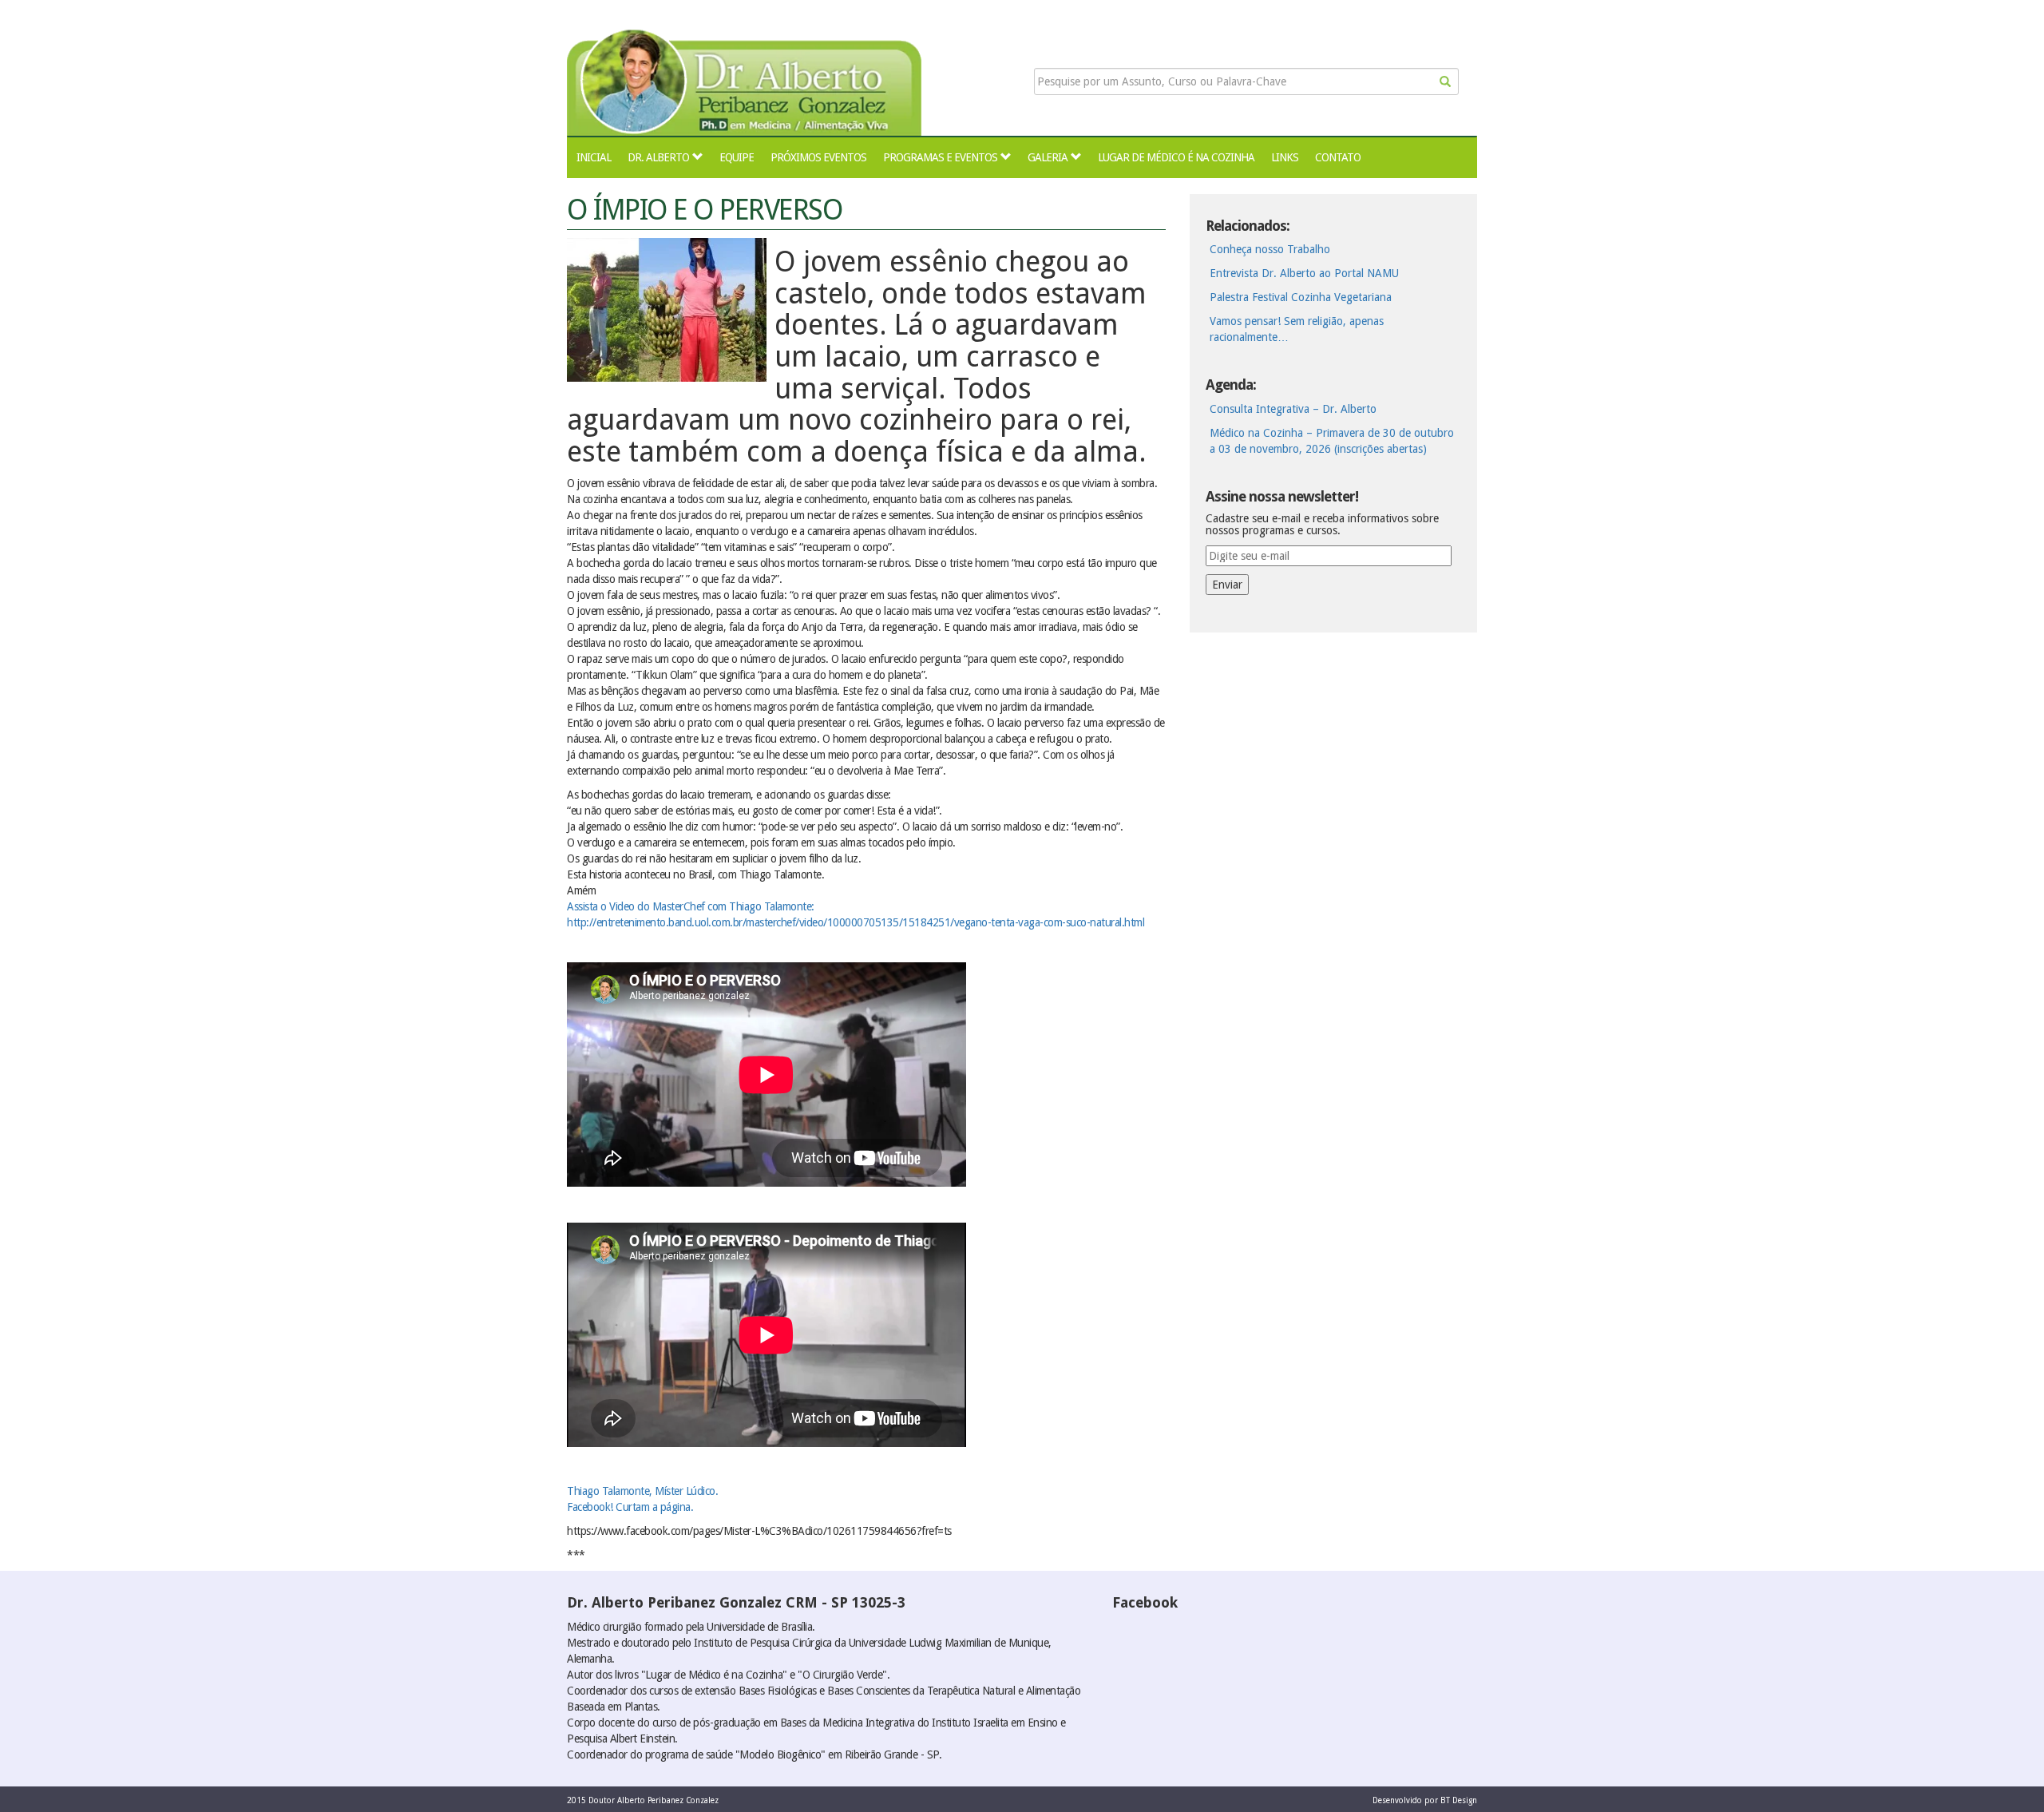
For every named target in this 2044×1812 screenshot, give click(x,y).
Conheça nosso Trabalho (1270, 249)
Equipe (737, 157)
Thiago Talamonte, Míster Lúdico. (642, 1491)
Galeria (1048, 157)
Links (1285, 157)
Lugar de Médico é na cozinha (1176, 157)
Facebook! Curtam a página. (630, 1507)
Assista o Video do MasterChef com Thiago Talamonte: (691, 906)
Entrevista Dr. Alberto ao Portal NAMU (1304, 273)
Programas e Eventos (940, 157)
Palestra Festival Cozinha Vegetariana (1301, 297)
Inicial (594, 157)
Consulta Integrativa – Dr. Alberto (1293, 409)
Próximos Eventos (818, 157)
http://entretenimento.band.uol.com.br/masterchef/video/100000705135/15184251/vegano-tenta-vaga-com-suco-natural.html (856, 922)
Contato (1338, 157)
